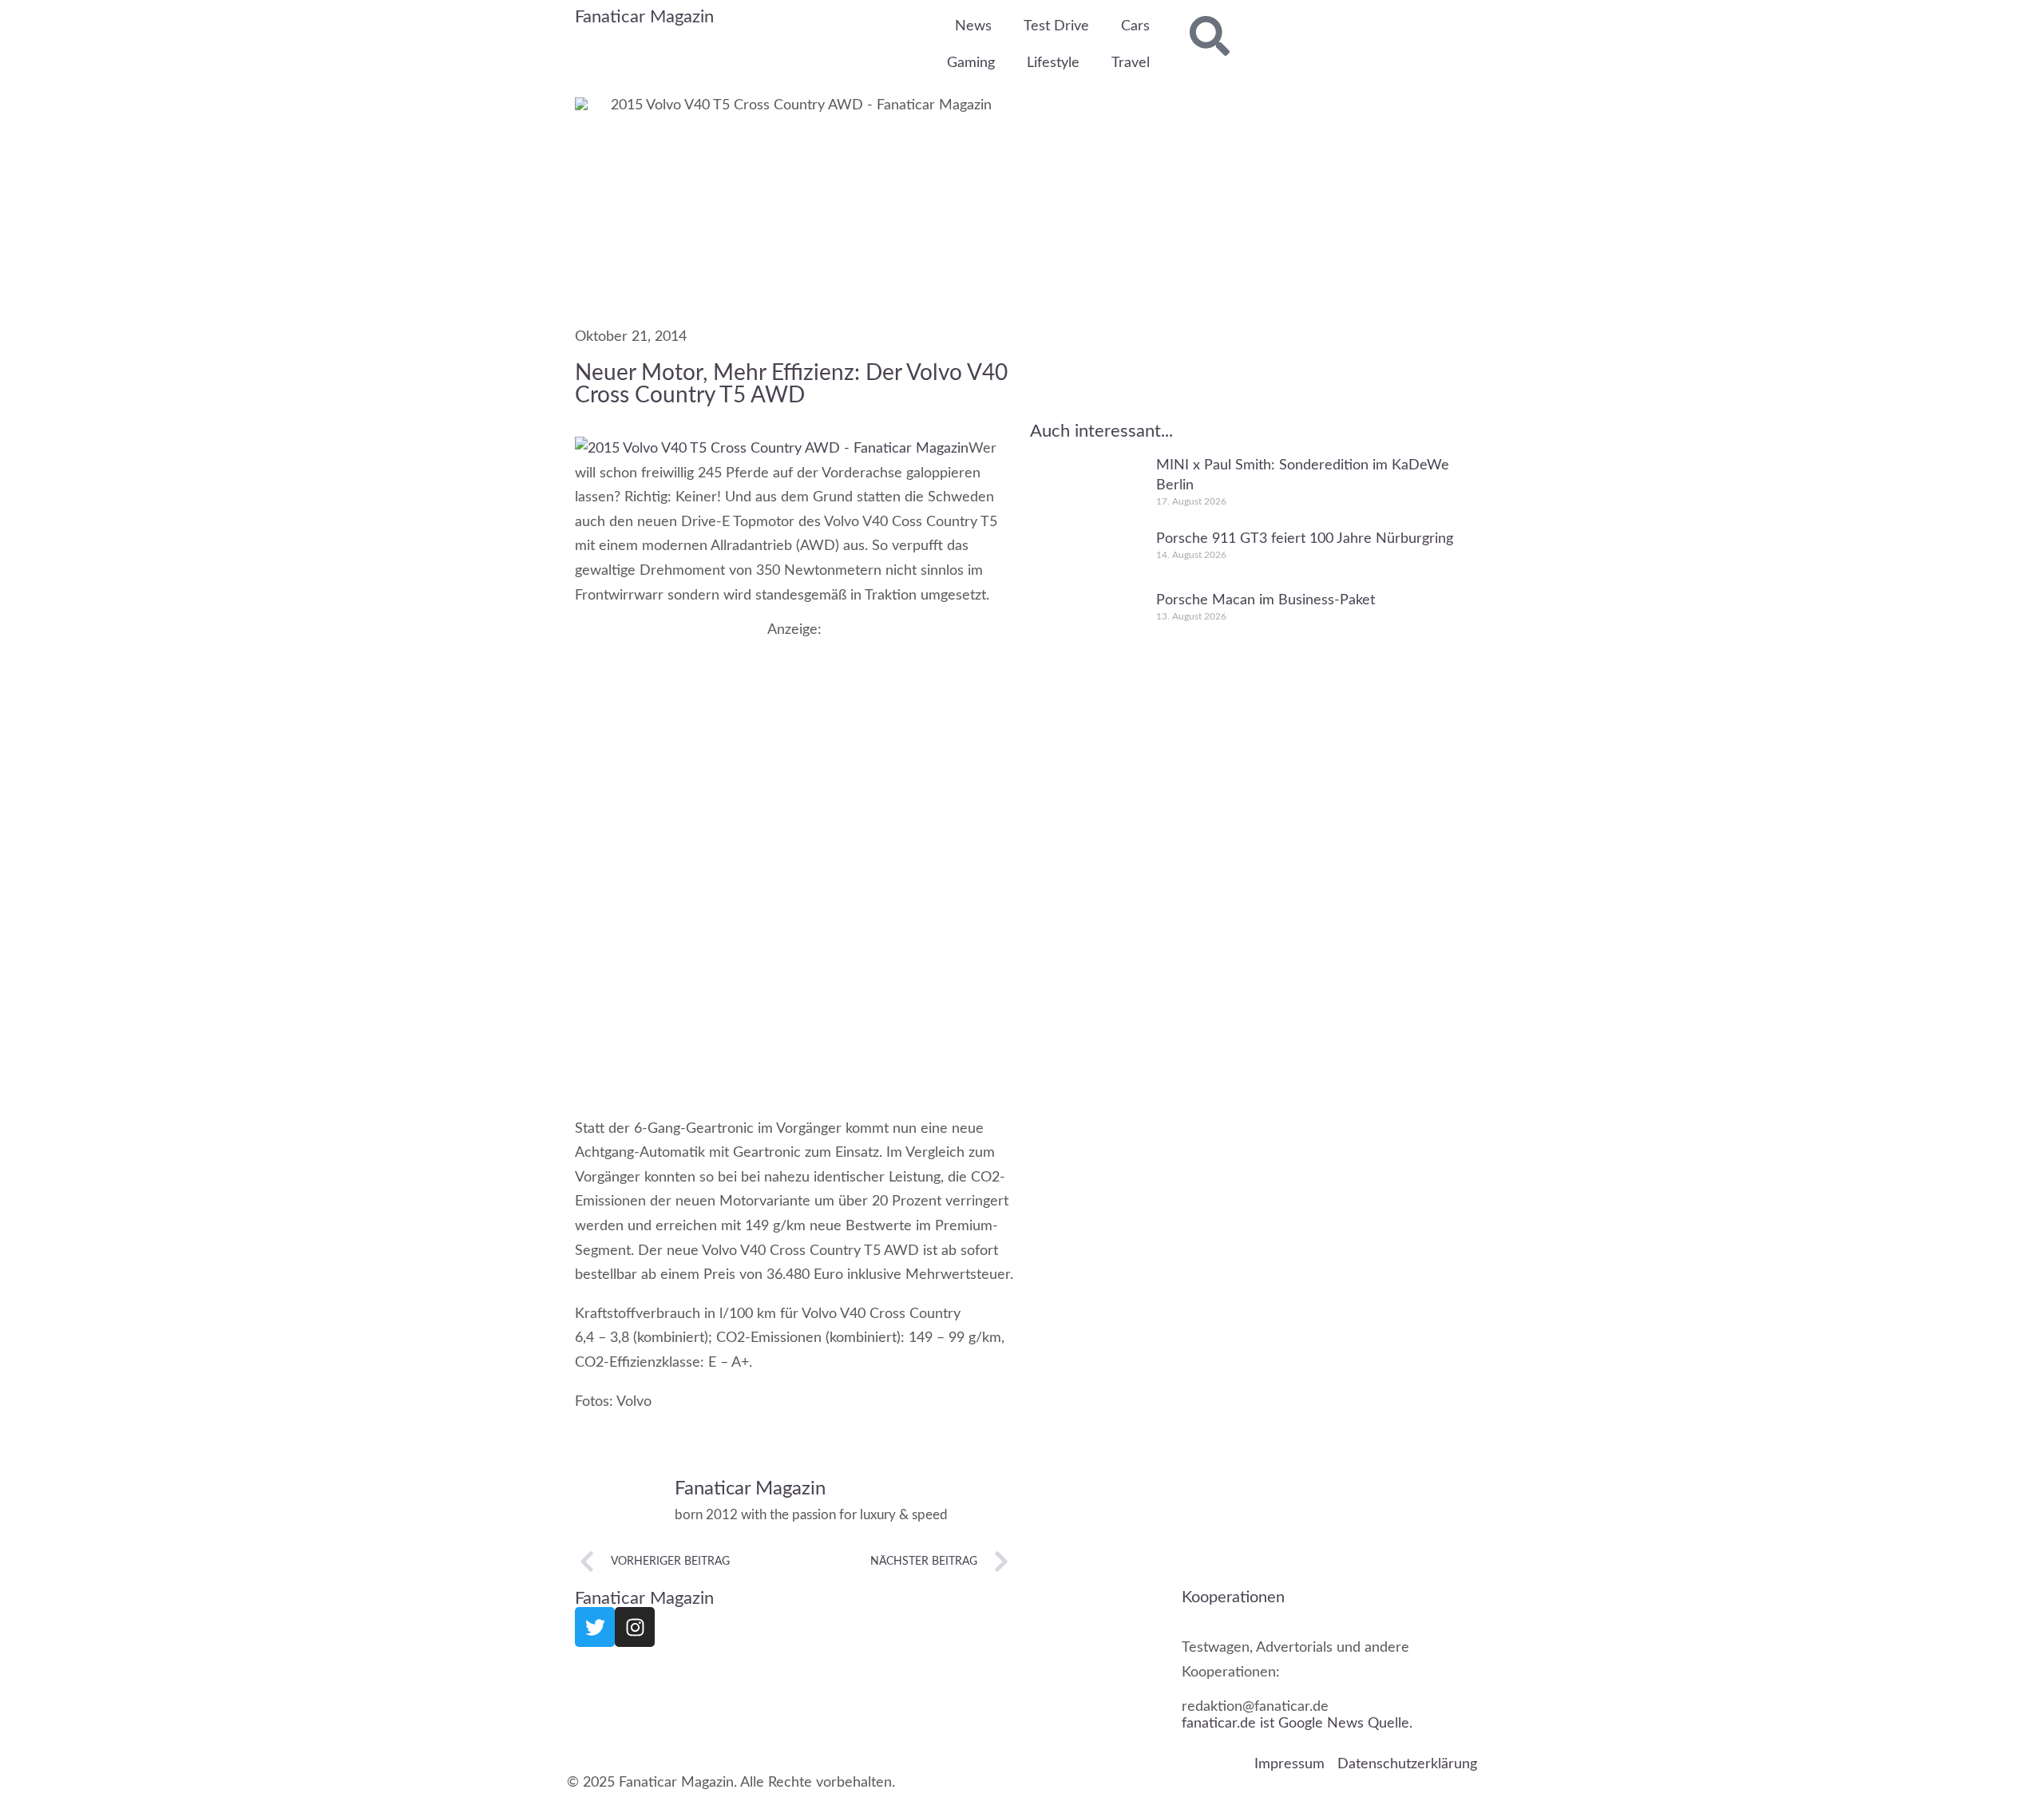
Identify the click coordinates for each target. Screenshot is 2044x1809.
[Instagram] (635, 1627)
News (973, 26)
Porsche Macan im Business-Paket (1266, 600)
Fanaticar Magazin (644, 17)
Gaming (971, 63)
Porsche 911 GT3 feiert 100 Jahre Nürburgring (1305, 538)
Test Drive (1056, 26)
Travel (1131, 63)
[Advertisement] (794, 750)
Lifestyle (1053, 63)
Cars (1135, 26)
